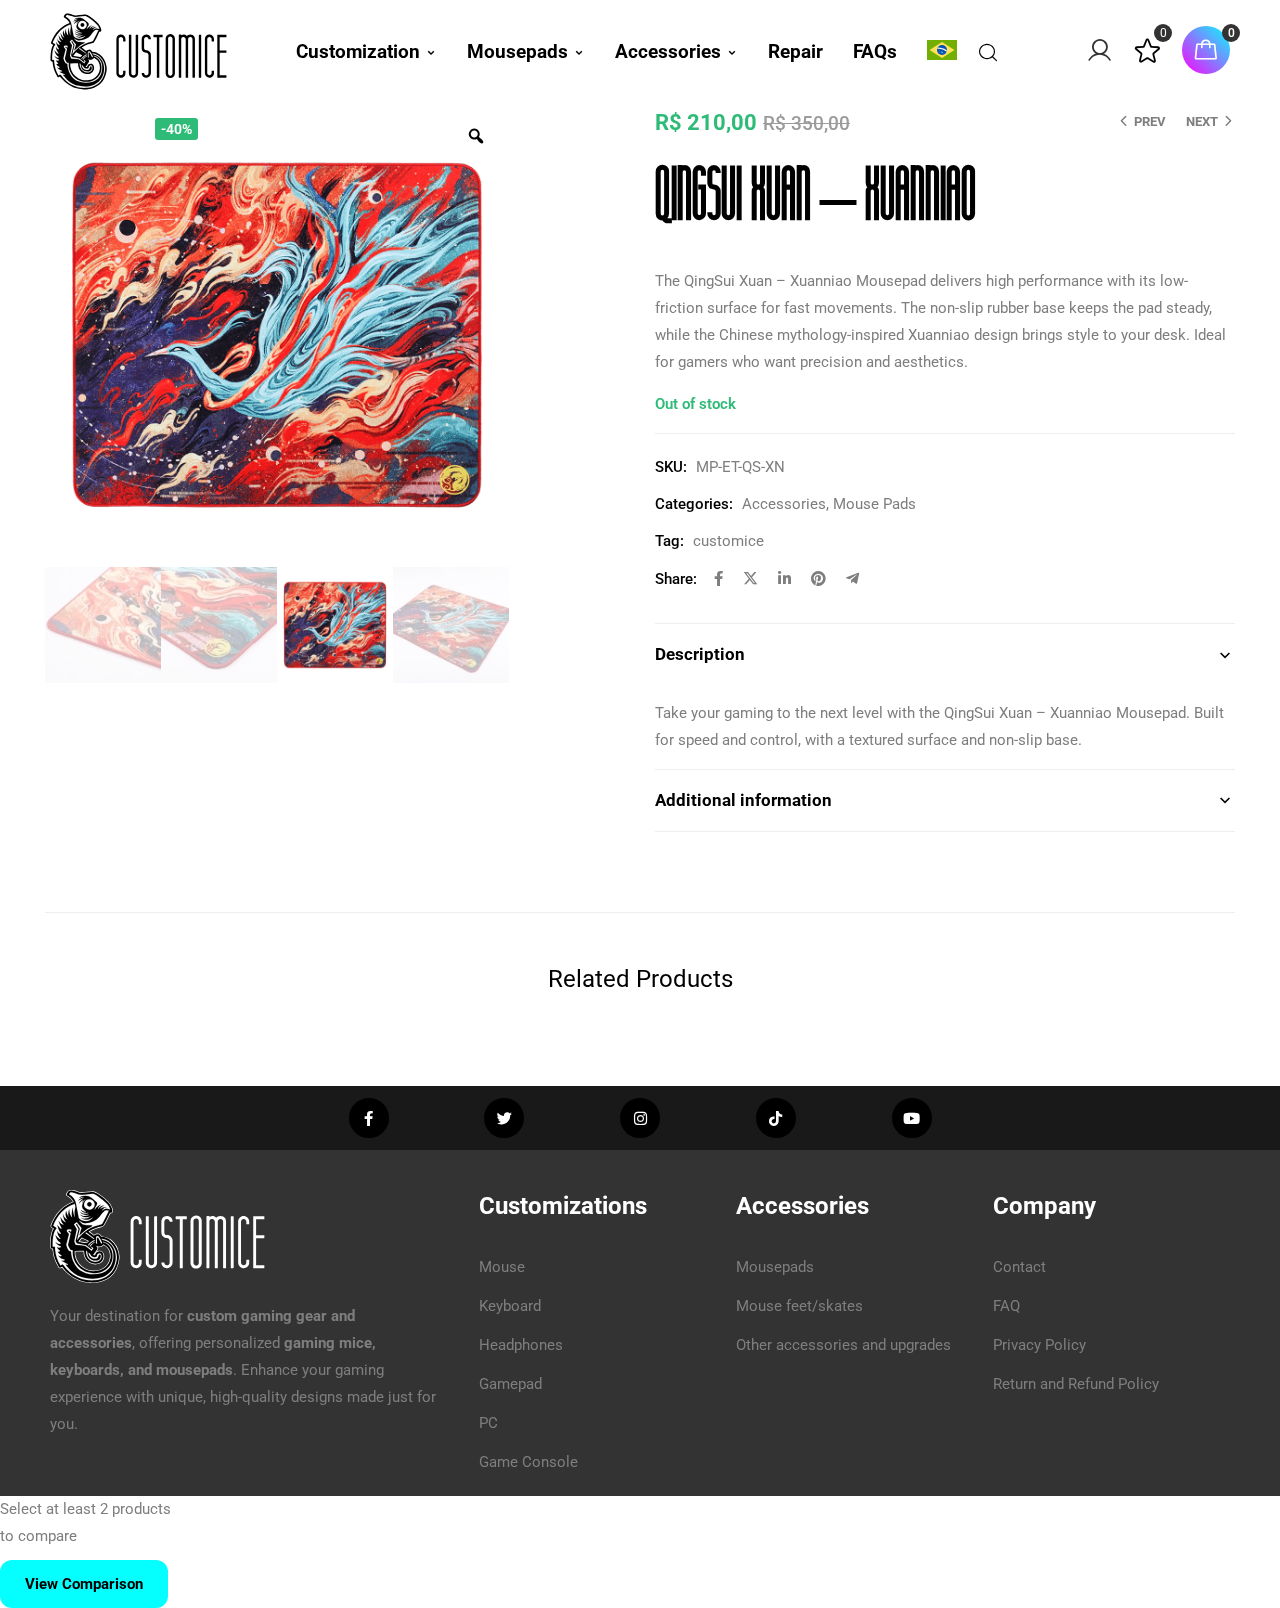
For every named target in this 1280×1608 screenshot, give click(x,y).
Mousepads (517, 51)
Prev (1150, 121)
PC (488, 1423)
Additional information (743, 800)
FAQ (1006, 1306)
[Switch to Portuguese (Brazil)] (942, 50)
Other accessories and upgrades (843, 1345)
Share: (676, 579)
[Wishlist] (1147, 59)
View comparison (84, 1584)
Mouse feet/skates (799, 1306)
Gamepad (510, 1384)
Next (1202, 121)
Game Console (528, 1462)
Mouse (502, 1267)
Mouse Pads (874, 504)
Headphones (521, 1345)
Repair (795, 51)
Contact (1019, 1267)
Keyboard (510, 1306)
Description (700, 654)
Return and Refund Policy (1076, 1384)
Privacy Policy (1039, 1345)
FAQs (875, 51)
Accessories (668, 51)
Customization (358, 51)
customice (728, 541)
